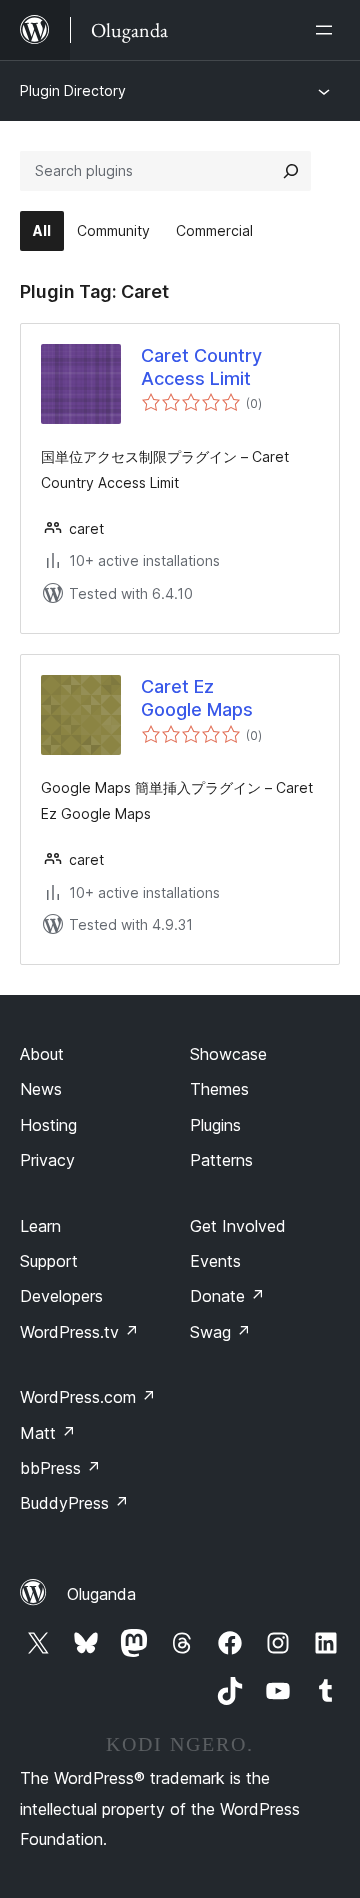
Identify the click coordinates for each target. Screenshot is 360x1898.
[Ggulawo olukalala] (328, 30)
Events (215, 1261)
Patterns (221, 1160)
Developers (61, 1296)
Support (49, 1261)
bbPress (60, 1468)
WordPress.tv (79, 1332)
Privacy (47, 1160)
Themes (219, 1089)
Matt (48, 1433)
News (41, 1089)
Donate (227, 1296)
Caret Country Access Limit (201, 367)
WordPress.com (88, 1397)
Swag (220, 1332)
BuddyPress (74, 1503)
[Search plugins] (291, 171)
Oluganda (101, 1594)
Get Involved (238, 1226)
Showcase (228, 1054)
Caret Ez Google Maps (197, 698)
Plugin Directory (73, 90)
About (42, 1054)
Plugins (215, 1125)
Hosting (48, 1125)
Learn (40, 1226)
